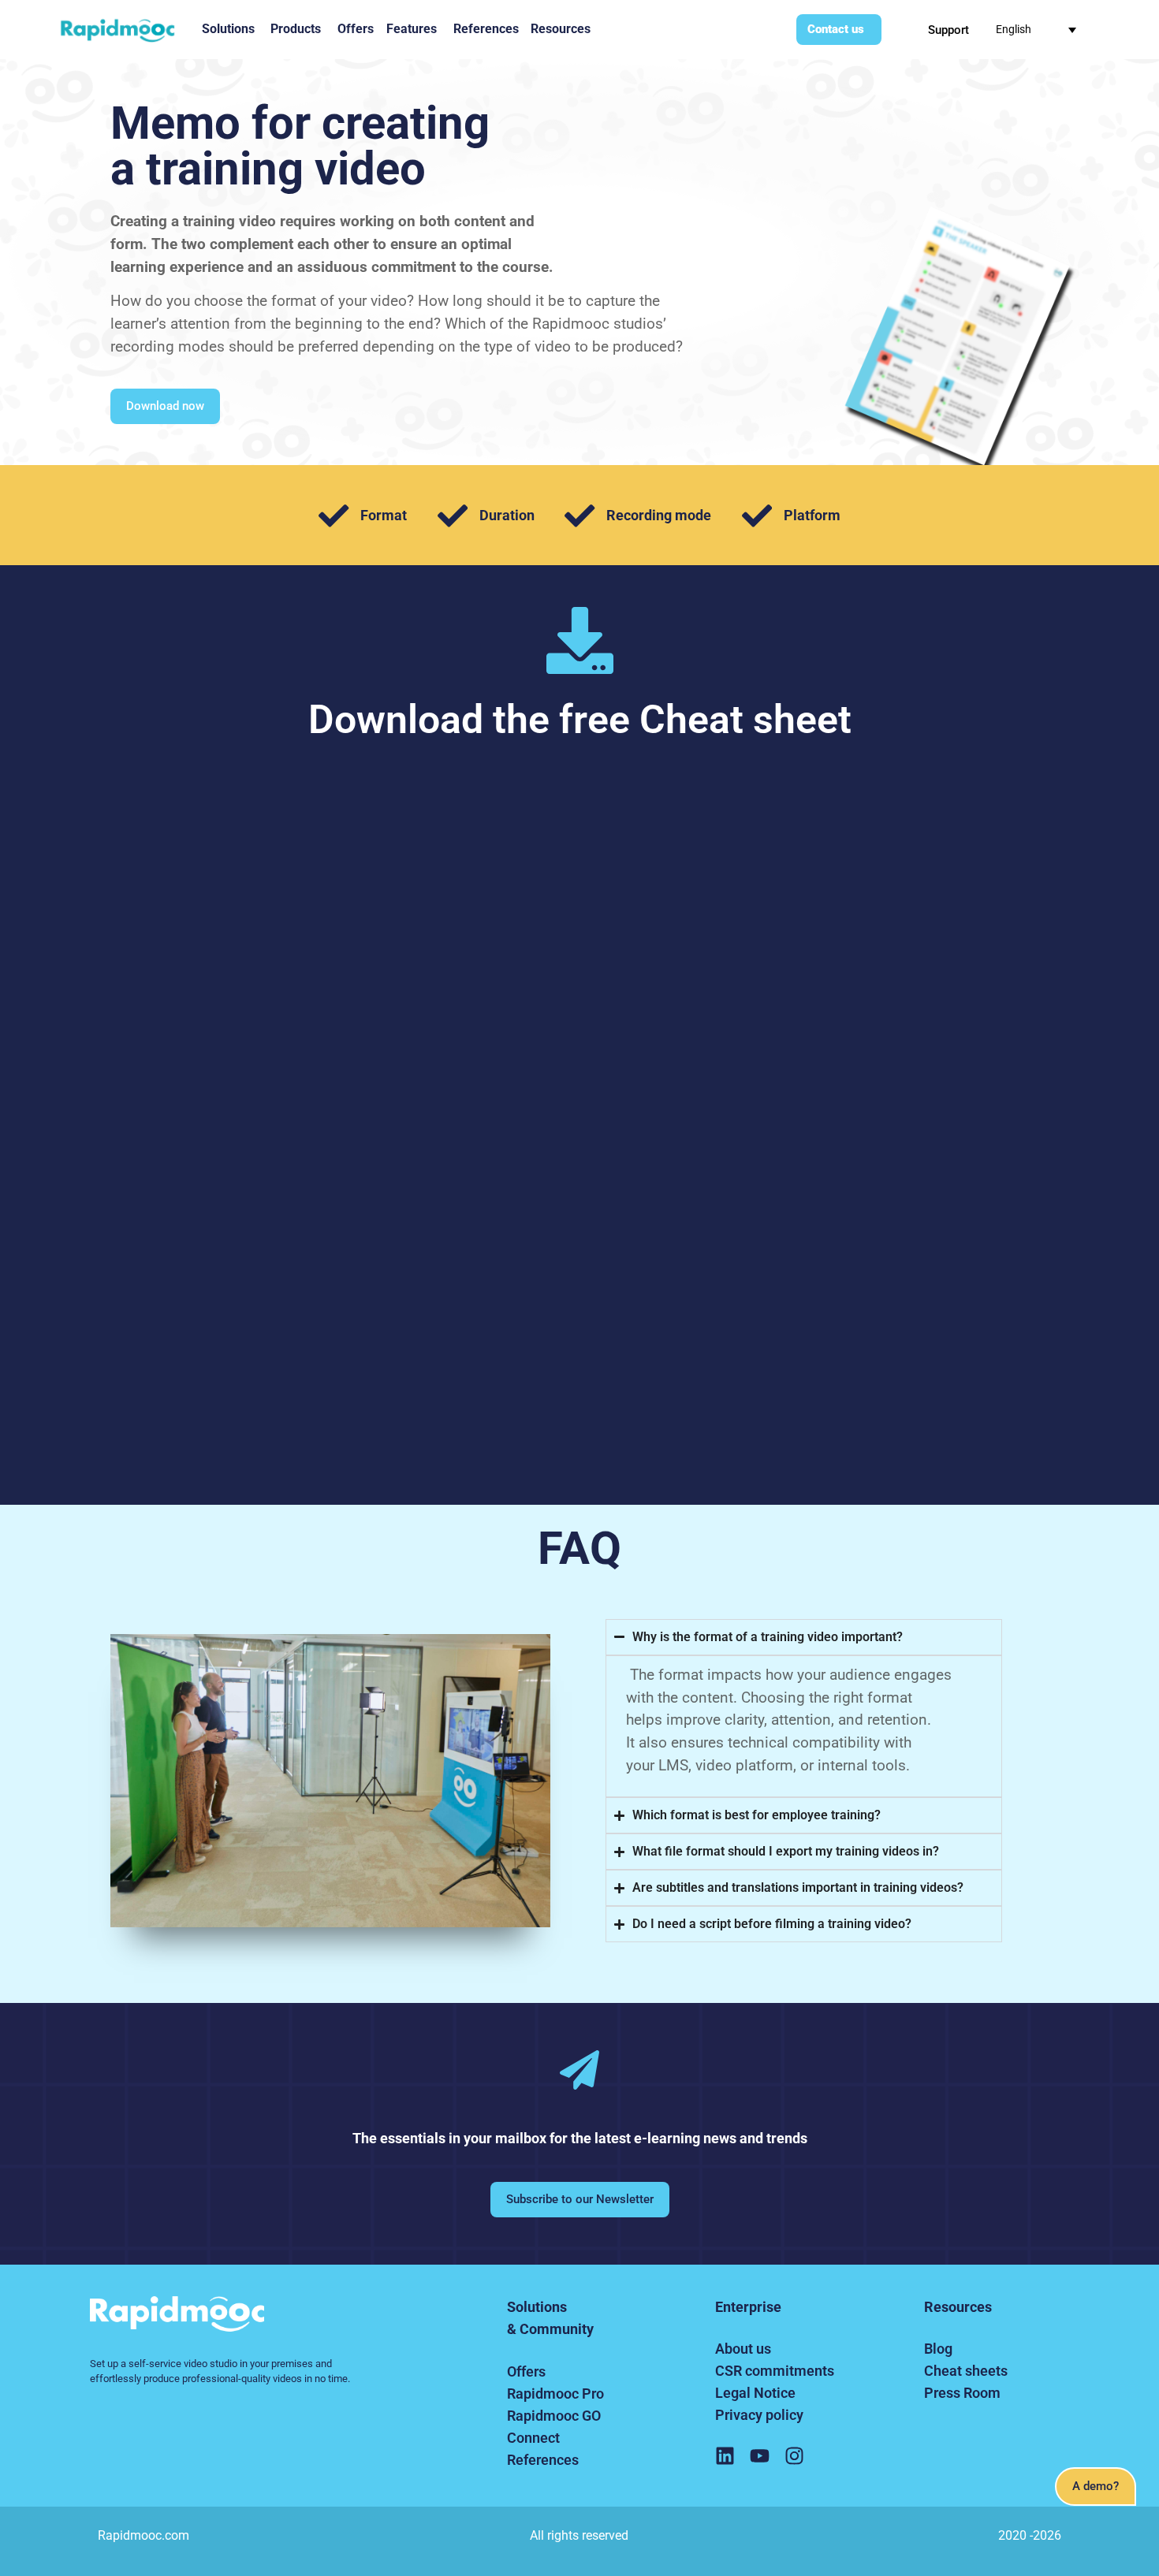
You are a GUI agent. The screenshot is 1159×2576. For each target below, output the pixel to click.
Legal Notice (755, 2393)
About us (743, 2349)
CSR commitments (775, 2371)
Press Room (962, 2393)
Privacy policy (759, 2415)
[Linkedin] (725, 2456)
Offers (526, 2371)
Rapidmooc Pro (555, 2394)
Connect (533, 2438)
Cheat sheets (966, 2371)
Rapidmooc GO (554, 2416)
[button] (1096, 2487)
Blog (938, 2349)
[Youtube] (760, 2456)
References (543, 2460)
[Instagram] (794, 2456)
